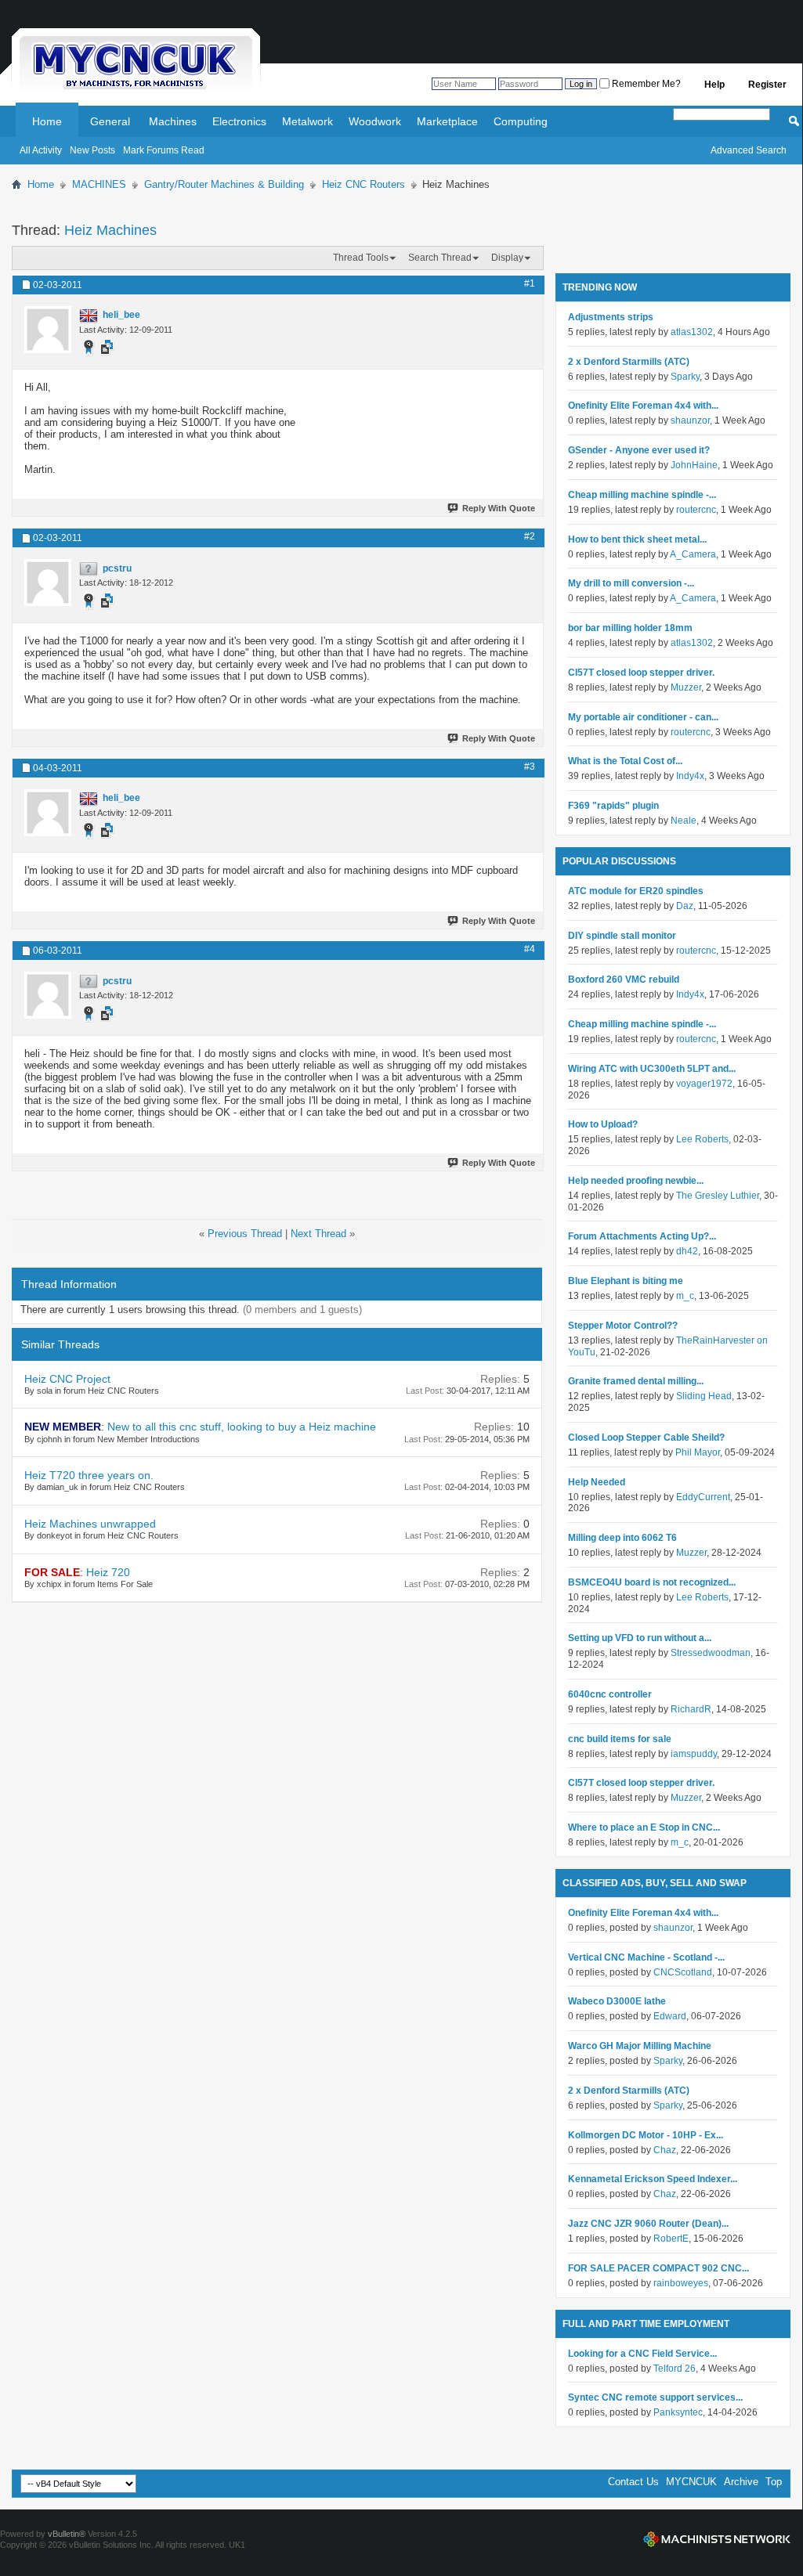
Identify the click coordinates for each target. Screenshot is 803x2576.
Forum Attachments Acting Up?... (642, 1236)
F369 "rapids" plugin (613, 806)
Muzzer (686, 687)
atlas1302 (692, 332)
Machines (173, 121)
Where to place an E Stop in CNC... (644, 1827)
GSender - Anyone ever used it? (639, 450)
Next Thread (318, 1234)
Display (507, 258)
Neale (684, 821)
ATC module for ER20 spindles (636, 891)
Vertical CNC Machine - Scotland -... (646, 1957)
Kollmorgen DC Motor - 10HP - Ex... (646, 2135)
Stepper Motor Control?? (623, 1326)
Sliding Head (704, 1396)
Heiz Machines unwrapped (90, 1524)
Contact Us (633, 2482)
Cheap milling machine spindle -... (642, 495)
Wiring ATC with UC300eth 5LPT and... (652, 1069)
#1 (530, 283)
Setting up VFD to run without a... (640, 1638)
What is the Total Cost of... (625, 761)
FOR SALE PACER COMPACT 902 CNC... (658, 2268)
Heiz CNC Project (67, 1379)
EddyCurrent (703, 1497)
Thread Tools (361, 258)
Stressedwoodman (711, 1653)
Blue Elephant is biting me (626, 1281)
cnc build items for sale (620, 1739)
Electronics (239, 121)
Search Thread (440, 258)
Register (767, 85)
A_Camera (693, 554)
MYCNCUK (691, 2482)
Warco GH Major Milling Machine (640, 2046)
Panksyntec (678, 2412)
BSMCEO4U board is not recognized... (652, 1582)
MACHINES (99, 184)
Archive (741, 2482)
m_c (685, 1296)
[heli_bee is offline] (48, 330)
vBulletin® (67, 2534)
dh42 (687, 1251)
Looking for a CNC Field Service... (642, 2354)
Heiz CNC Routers (364, 184)
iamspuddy (694, 1754)
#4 (530, 949)
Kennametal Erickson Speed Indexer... (653, 2179)
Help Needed (597, 1482)
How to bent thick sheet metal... (637, 539)
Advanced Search (749, 150)
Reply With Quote (499, 508)
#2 (530, 536)
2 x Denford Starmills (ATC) (629, 362)
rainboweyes (681, 2283)
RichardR (691, 1709)
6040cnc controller (610, 1694)
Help (714, 85)
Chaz (665, 2150)
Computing (521, 121)
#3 (530, 767)
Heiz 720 (108, 1572)
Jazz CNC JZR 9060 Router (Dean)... (648, 2224)
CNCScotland (683, 1972)
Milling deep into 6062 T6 (622, 1538)
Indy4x (690, 776)
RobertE (671, 2239)
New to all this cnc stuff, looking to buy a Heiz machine (242, 1427)
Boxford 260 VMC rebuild (624, 980)
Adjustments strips (611, 317)
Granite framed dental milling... (636, 1381)
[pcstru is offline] (48, 583)
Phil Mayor (698, 1452)
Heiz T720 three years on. (89, 1475)
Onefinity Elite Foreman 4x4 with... (643, 406)
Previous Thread (245, 1234)
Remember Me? (645, 84)
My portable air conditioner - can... (643, 717)
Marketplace (447, 121)
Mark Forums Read (164, 150)
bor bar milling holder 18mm (630, 628)
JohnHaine (694, 465)
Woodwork (375, 121)
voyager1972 (704, 1084)
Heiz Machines (110, 230)
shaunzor (690, 420)
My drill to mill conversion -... (631, 583)
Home (47, 121)
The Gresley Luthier (718, 1196)
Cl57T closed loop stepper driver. (641, 673)
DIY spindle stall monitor (622, 936)
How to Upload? (603, 1124)
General (110, 121)
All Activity (41, 150)
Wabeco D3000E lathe (617, 2001)
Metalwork (307, 121)
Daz (685, 906)
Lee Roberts (702, 1139)
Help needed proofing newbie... (636, 1181)
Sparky (685, 377)
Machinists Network (717, 2539)
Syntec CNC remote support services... (655, 2397)
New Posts (92, 150)
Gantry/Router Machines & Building (224, 184)
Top (774, 2482)
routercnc (696, 510)
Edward (670, 2016)
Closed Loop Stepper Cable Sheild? (646, 1438)
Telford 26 (675, 2369)
